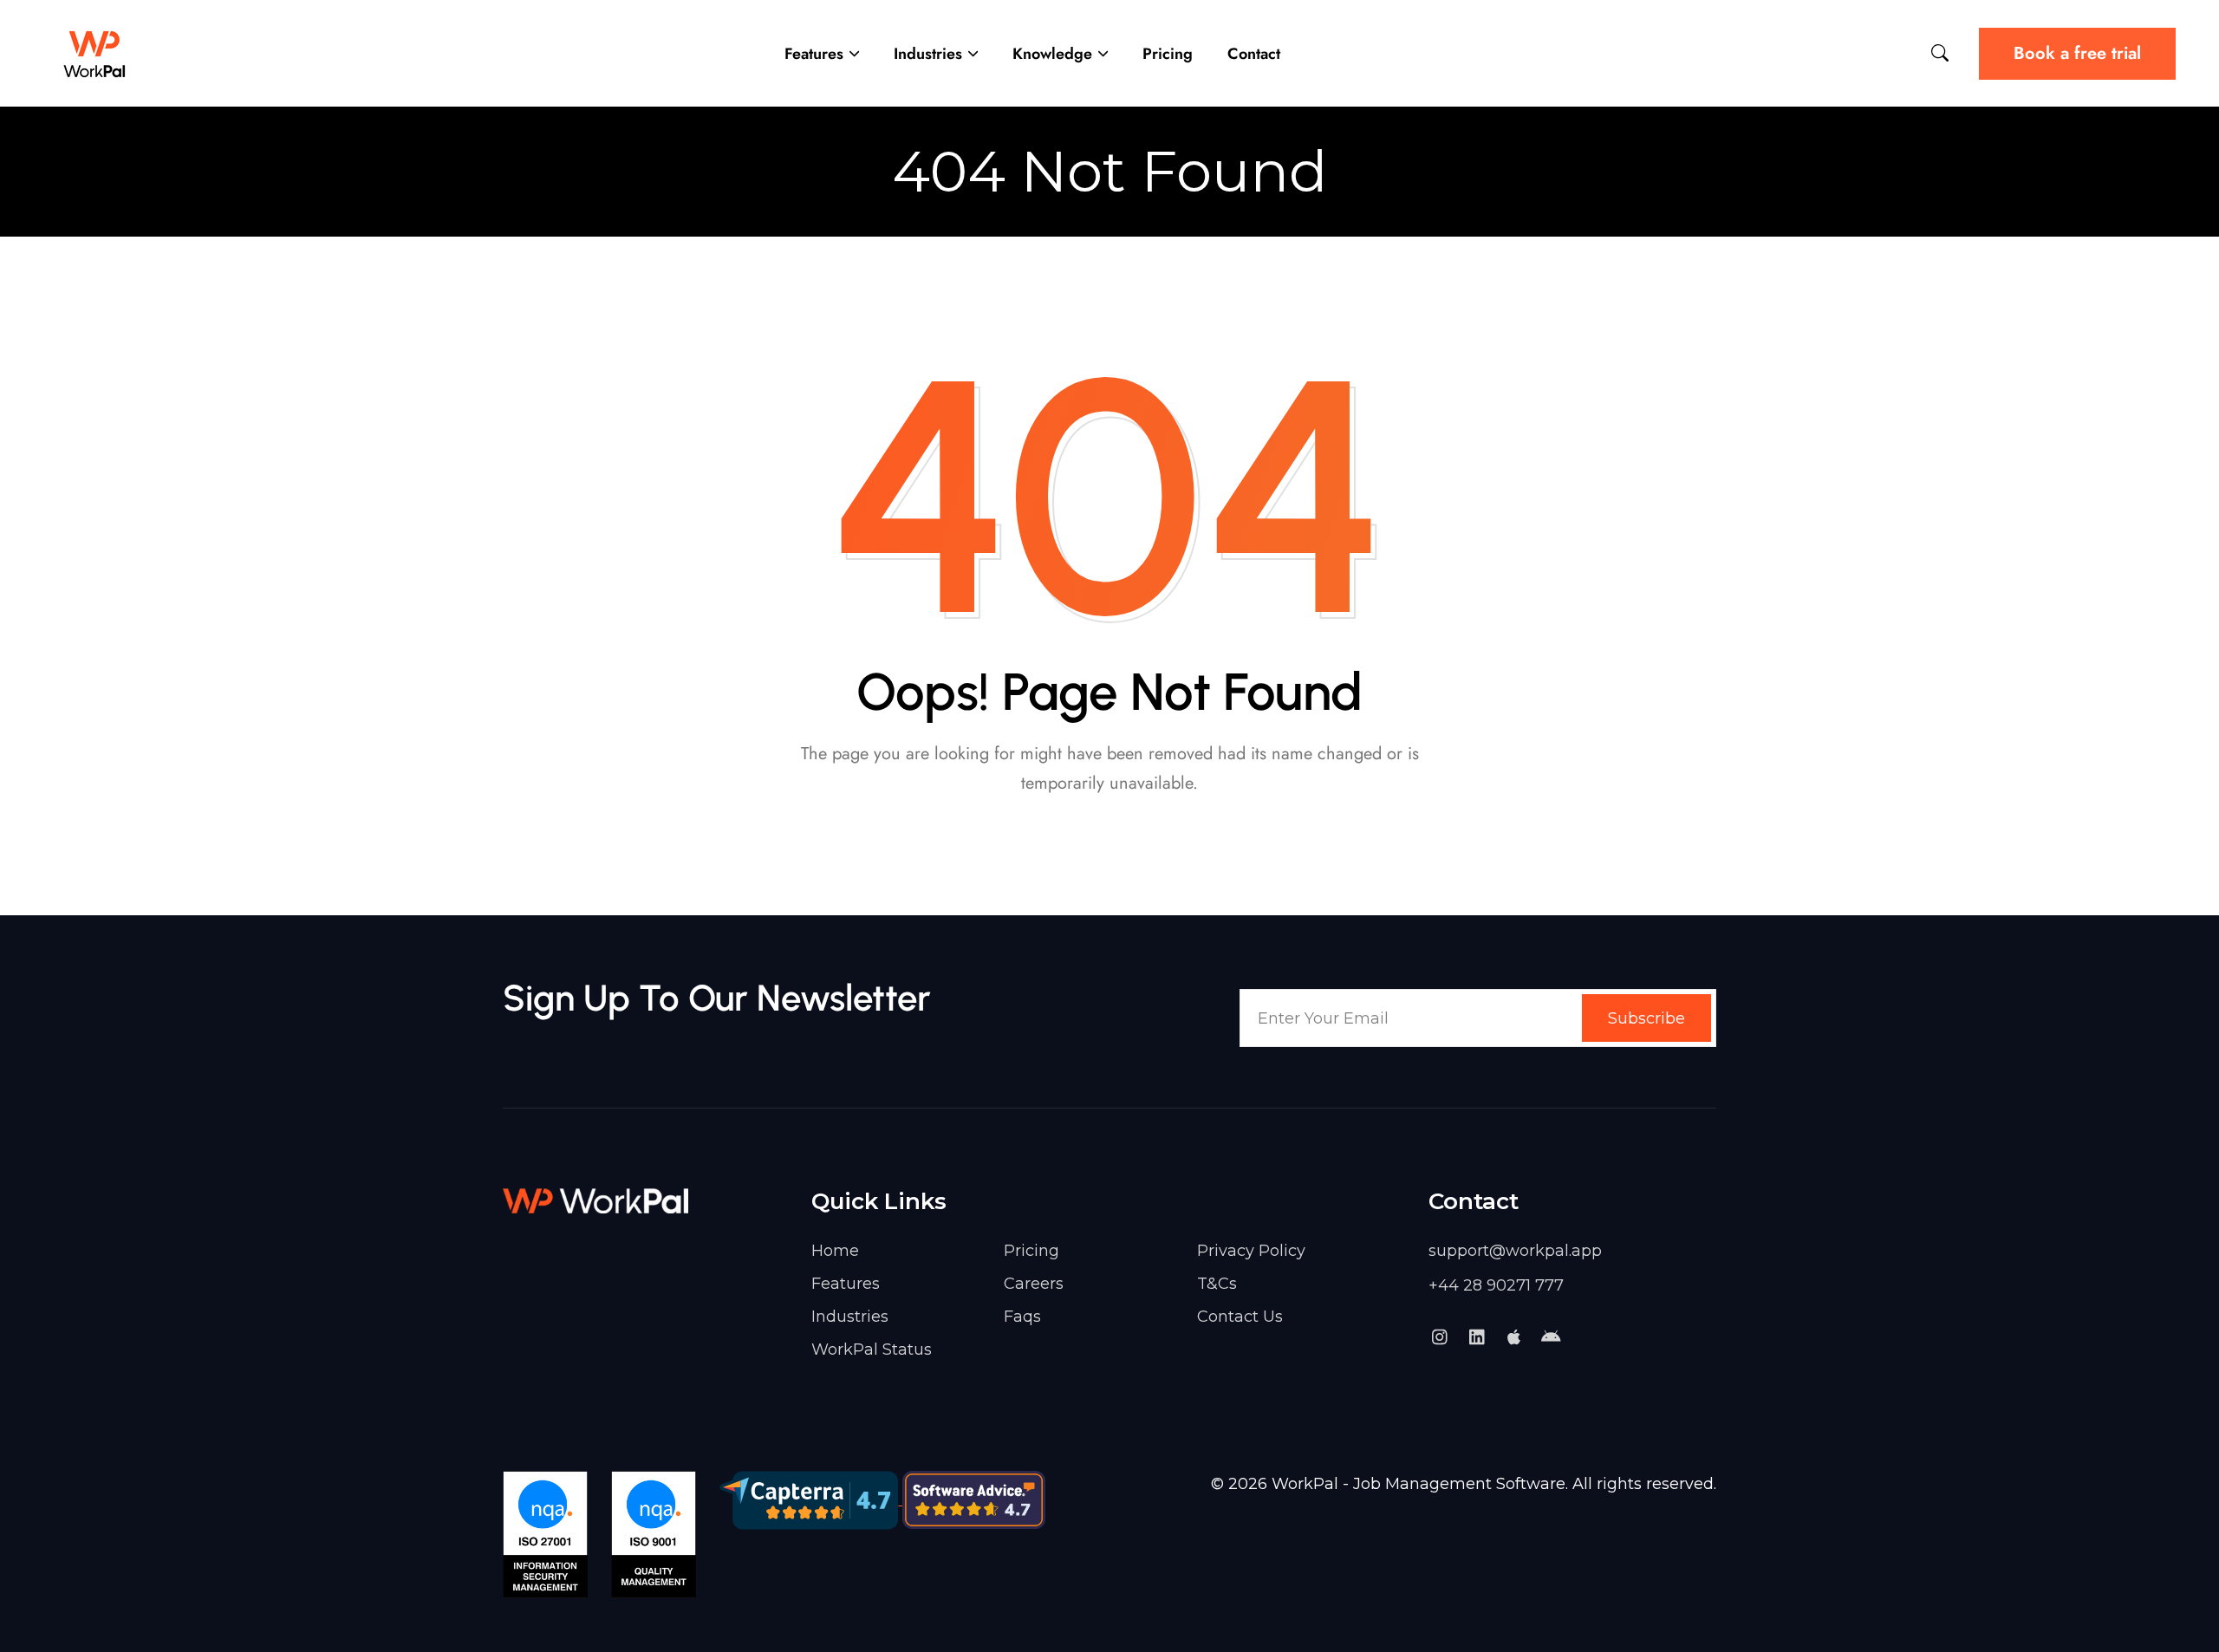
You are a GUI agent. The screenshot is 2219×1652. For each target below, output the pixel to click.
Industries (928, 54)
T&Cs (1217, 1284)
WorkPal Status (872, 1350)
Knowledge (1052, 54)
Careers (1034, 1284)
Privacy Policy (1251, 1251)
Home (835, 1251)
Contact (1254, 54)
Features (814, 54)
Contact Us (1240, 1317)
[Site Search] (1940, 53)
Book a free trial (2077, 53)
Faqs (1022, 1317)
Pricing (1168, 54)
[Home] (95, 53)
